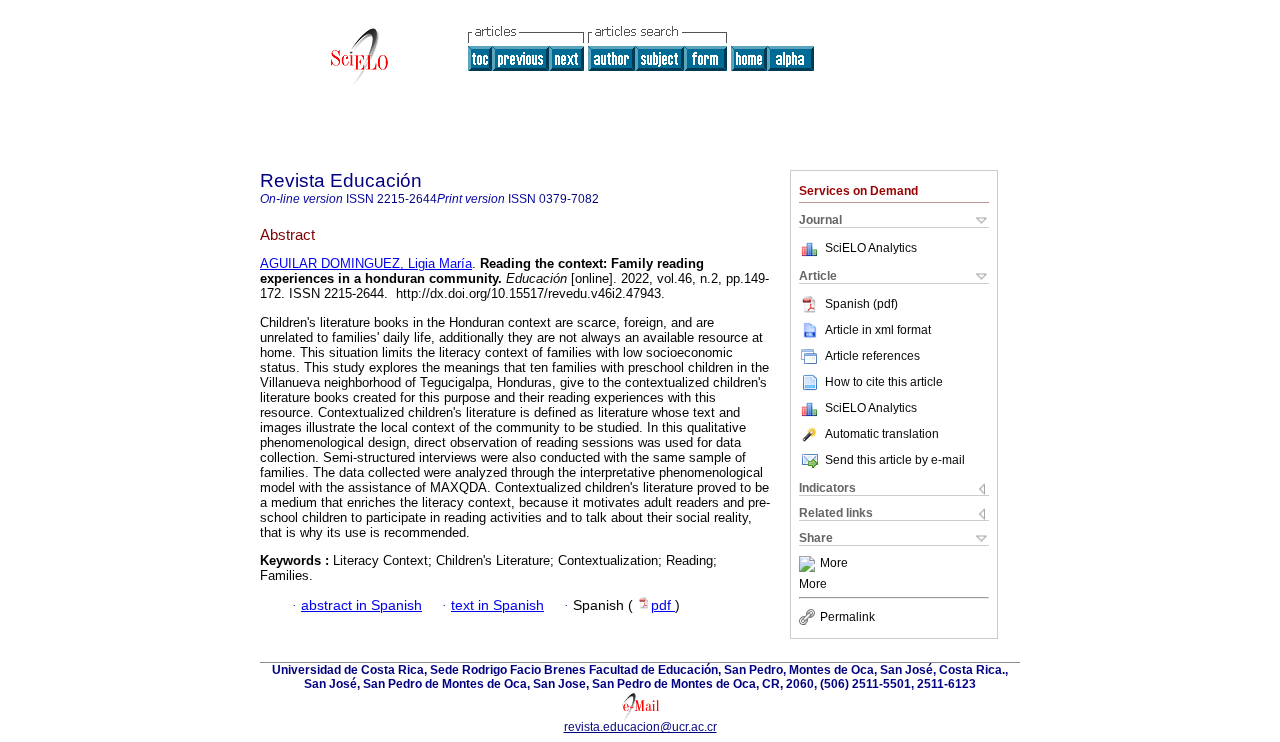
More (834, 564)
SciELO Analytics (871, 248)
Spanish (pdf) (861, 304)
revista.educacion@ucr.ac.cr (640, 727)
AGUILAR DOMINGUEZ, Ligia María (366, 263)
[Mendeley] (809, 564)
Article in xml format (878, 330)
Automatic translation (882, 434)
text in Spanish (497, 605)
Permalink (847, 617)
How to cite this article (884, 382)
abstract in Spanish (361, 605)
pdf (663, 605)
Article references (872, 356)
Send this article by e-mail (895, 460)
